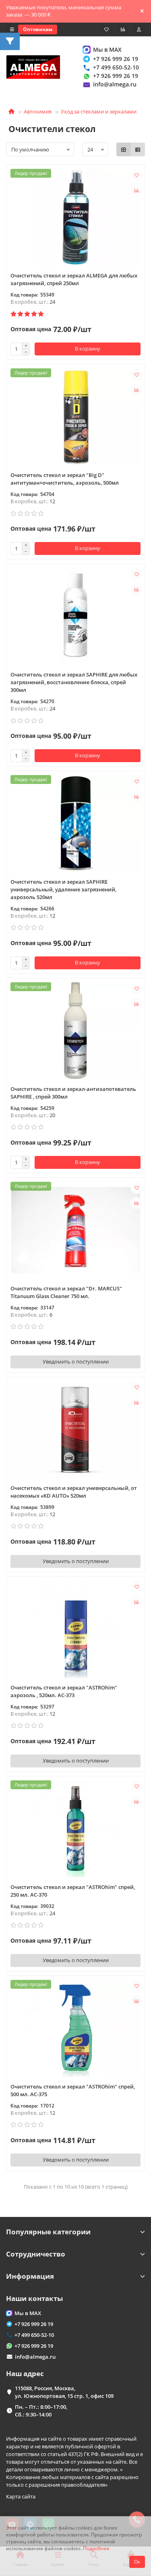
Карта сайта (21, 2496)
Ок (137, 2562)
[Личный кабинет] (139, 29)
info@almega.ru (115, 84)
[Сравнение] (123, 29)
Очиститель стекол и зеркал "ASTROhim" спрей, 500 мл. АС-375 (73, 2090)
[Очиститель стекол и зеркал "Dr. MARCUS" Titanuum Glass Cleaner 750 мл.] (75, 1230)
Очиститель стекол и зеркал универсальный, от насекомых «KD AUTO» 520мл (74, 1492)
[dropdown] (12, 29)
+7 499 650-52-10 (116, 67)
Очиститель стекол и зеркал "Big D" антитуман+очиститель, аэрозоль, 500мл (65, 479)
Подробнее (96, 2548)
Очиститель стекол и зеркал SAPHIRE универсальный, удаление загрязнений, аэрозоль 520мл (63, 889)
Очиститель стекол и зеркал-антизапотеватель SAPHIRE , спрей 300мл (73, 1093)
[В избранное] (137, 175)
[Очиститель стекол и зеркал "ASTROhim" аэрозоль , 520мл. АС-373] (75, 1629)
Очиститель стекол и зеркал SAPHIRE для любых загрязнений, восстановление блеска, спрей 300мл (74, 682)
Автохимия (38, 111)
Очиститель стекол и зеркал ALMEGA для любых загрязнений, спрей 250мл (74, 279)
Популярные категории (48, 2232)
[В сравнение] (137, 190)
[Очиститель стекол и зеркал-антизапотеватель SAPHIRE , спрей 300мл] (75, 1031)
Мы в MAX (107, 49)
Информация (30, 2276)
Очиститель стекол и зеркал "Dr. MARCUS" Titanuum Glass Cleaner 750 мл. (66, 1292)
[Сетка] (124, 149)
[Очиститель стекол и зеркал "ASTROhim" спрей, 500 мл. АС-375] (75, 2028)
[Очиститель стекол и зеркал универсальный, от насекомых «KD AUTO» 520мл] (75, 1430)
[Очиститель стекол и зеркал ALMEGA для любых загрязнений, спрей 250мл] (75, 217)
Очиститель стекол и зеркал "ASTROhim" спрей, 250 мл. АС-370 (73, 1891)
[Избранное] (107, 29)
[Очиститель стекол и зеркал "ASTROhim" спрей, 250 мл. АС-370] (75, 1829)
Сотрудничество (36, 2254)
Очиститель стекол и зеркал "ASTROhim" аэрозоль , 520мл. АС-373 (64, 1691)
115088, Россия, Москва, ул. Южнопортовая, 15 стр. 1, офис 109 (64, 2392)
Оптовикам (38, 29)
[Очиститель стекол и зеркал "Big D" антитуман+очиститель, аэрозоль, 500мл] (75, 417)
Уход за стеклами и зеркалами (99, 111)
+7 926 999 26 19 (116, 59)
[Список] (138, 149)
